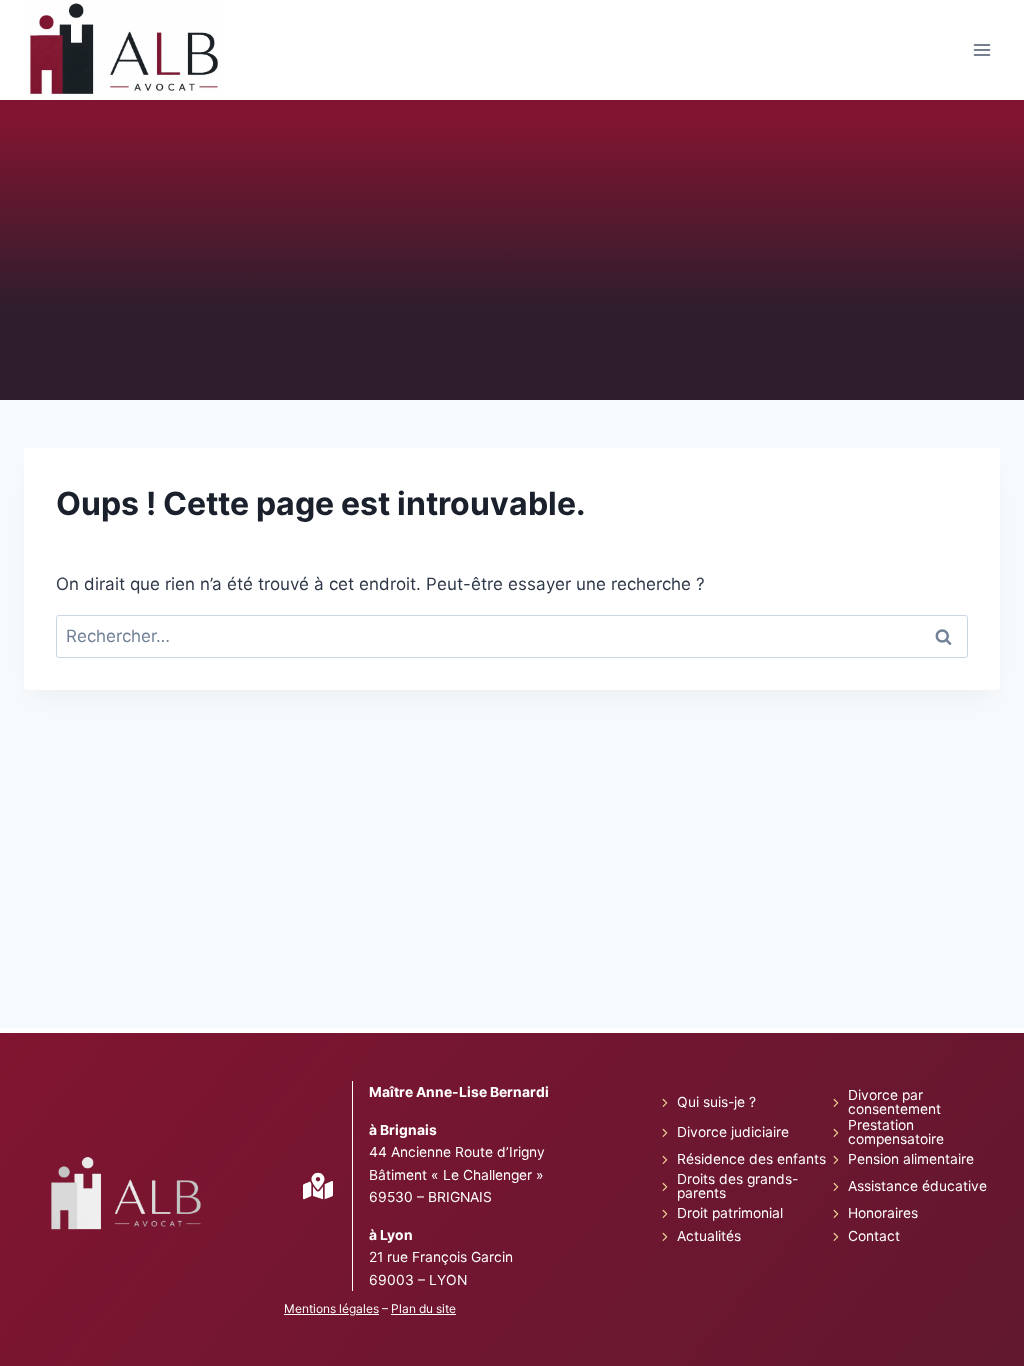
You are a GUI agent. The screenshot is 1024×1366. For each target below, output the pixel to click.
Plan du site (423, 1308)
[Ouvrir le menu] (981, 50)
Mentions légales (331, 1308)
